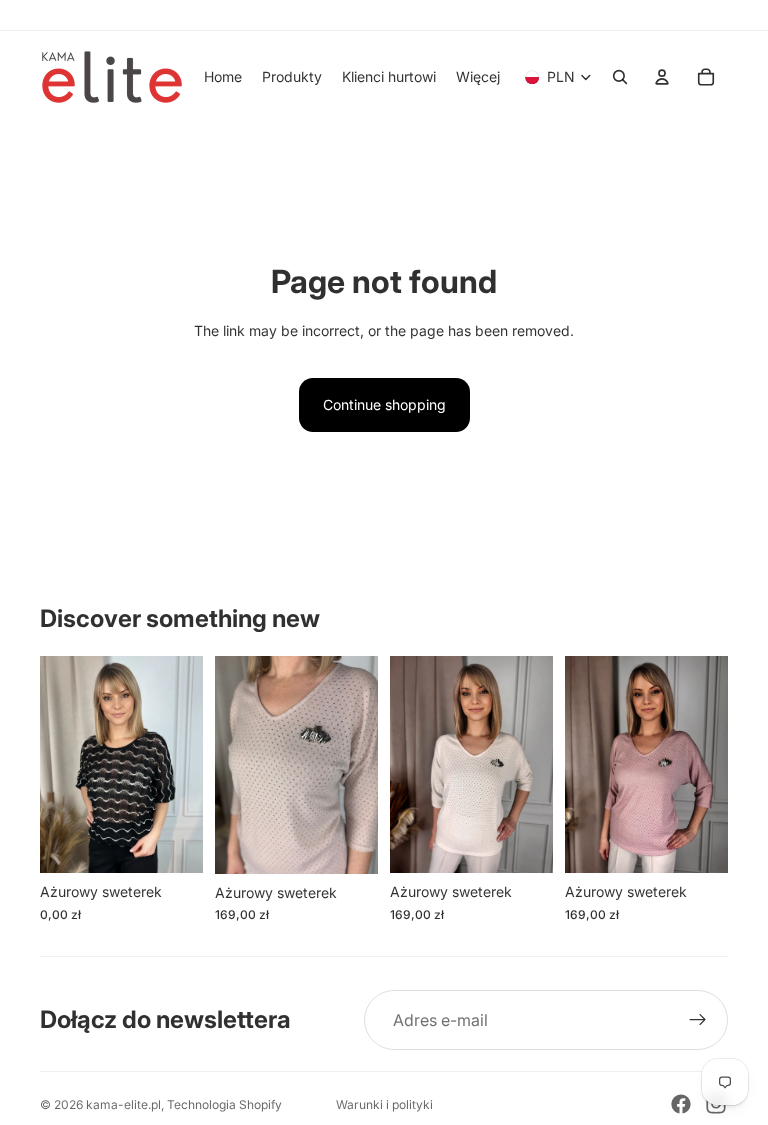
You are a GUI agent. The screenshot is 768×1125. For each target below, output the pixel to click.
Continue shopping (384, 404)
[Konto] (662, 77)
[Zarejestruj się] (698, 1020)
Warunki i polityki (384, 1104)
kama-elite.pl (123, 1104)
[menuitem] (478, 77)
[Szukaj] (620, 77)
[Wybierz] (172, 843)
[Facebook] (681, 1104)
